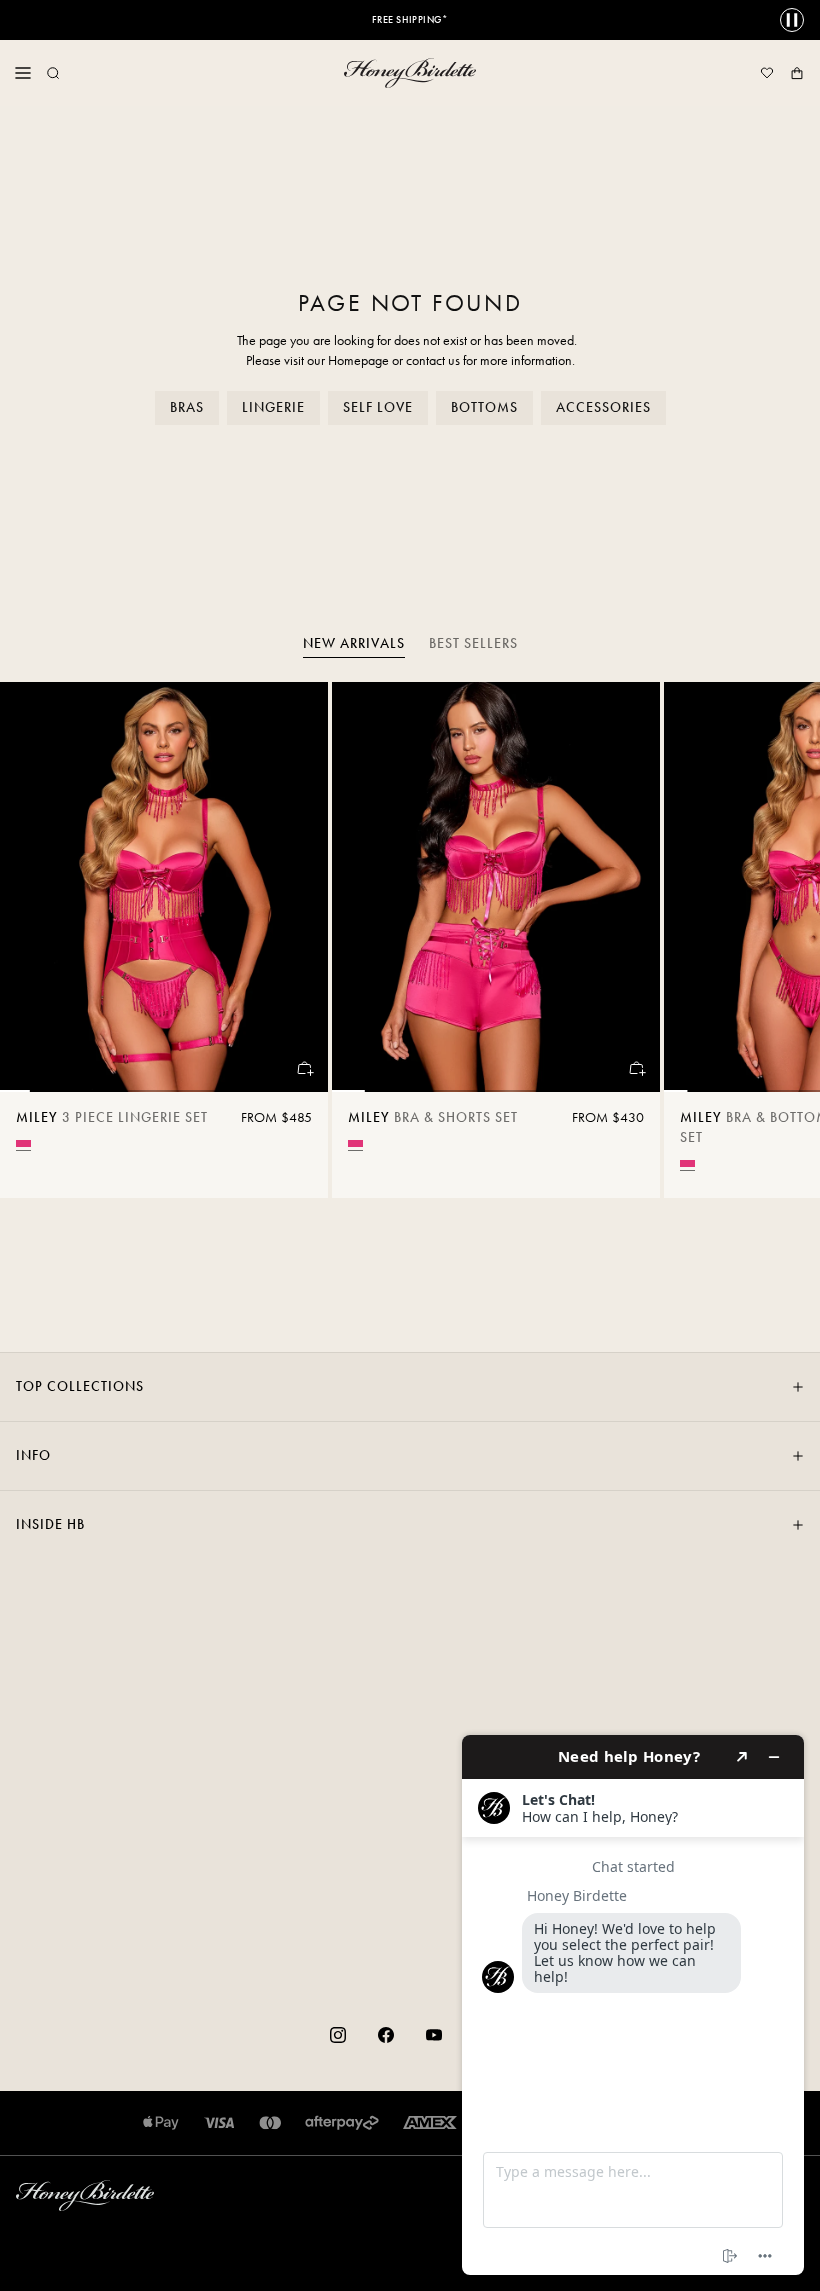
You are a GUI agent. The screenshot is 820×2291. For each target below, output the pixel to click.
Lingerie (273, 407)
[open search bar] (53, 73)
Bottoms (484, 407)
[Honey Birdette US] (410, 73)
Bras (187, 407)
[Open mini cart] (797, 73)
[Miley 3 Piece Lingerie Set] (164, 887)
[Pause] (792, 20)
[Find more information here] (633, 2005)
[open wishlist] (767, 73)
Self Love (378, 407)
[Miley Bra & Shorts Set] (496, 887)
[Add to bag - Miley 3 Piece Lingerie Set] (304, 1068)
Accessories (603, 407)
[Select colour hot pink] (23, 1143)
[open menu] (23, 73)
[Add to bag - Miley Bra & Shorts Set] (636, 1068)
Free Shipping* (410, 20)
